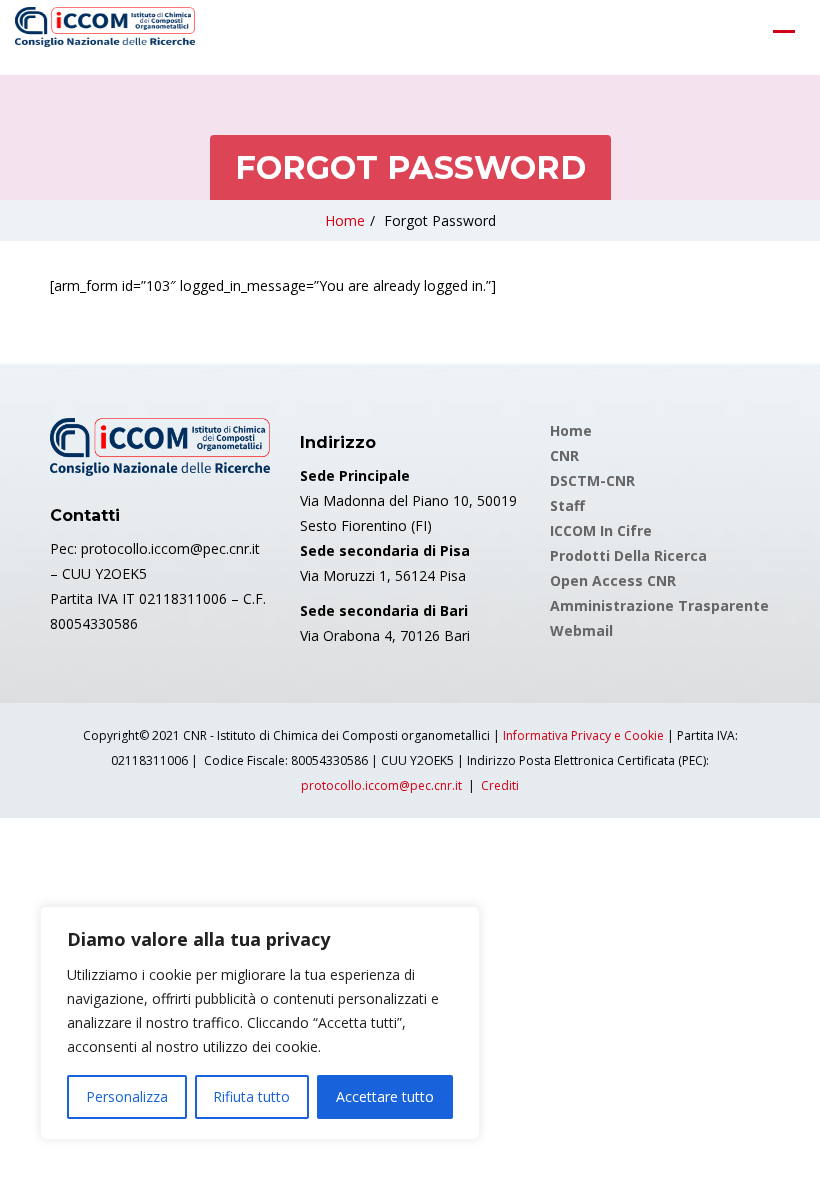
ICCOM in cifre (601, 530)
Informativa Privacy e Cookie (583, 735)
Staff (567, 505)
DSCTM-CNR (592, 480)
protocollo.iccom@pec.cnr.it (381, 785)
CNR (564, 455)
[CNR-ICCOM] (105, 31)
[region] (260, 1023)
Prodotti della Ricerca (628, 555)
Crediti (500, 785)
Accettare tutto (385, 1096)
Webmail (581, 630)
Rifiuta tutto (251, 1096)
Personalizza (127, 1096)
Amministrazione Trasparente (659, 605)
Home (345, 220)
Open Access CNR (613, 580)
